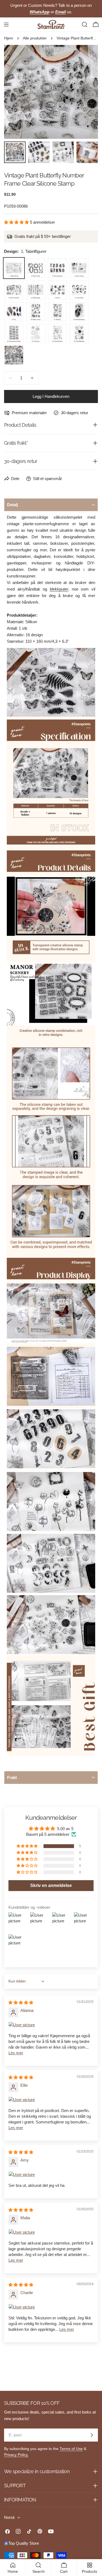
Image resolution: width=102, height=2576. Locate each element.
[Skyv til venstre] (17, 92)
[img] (21, 2002)
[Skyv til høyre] (85, 92)
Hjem (9, 38)
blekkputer (59, 589)
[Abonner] (92, 2435)
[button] (17, 222)
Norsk (10, 2517)
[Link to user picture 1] (51, 2025)
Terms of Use (71, 2449)
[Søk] (85, 24)
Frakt (12, 1777)
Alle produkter (35, 38)
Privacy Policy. (16, 2455)
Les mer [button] (16, 2053)
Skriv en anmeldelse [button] (51, 1885)
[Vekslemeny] (6, 24)
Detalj (13, 505)
